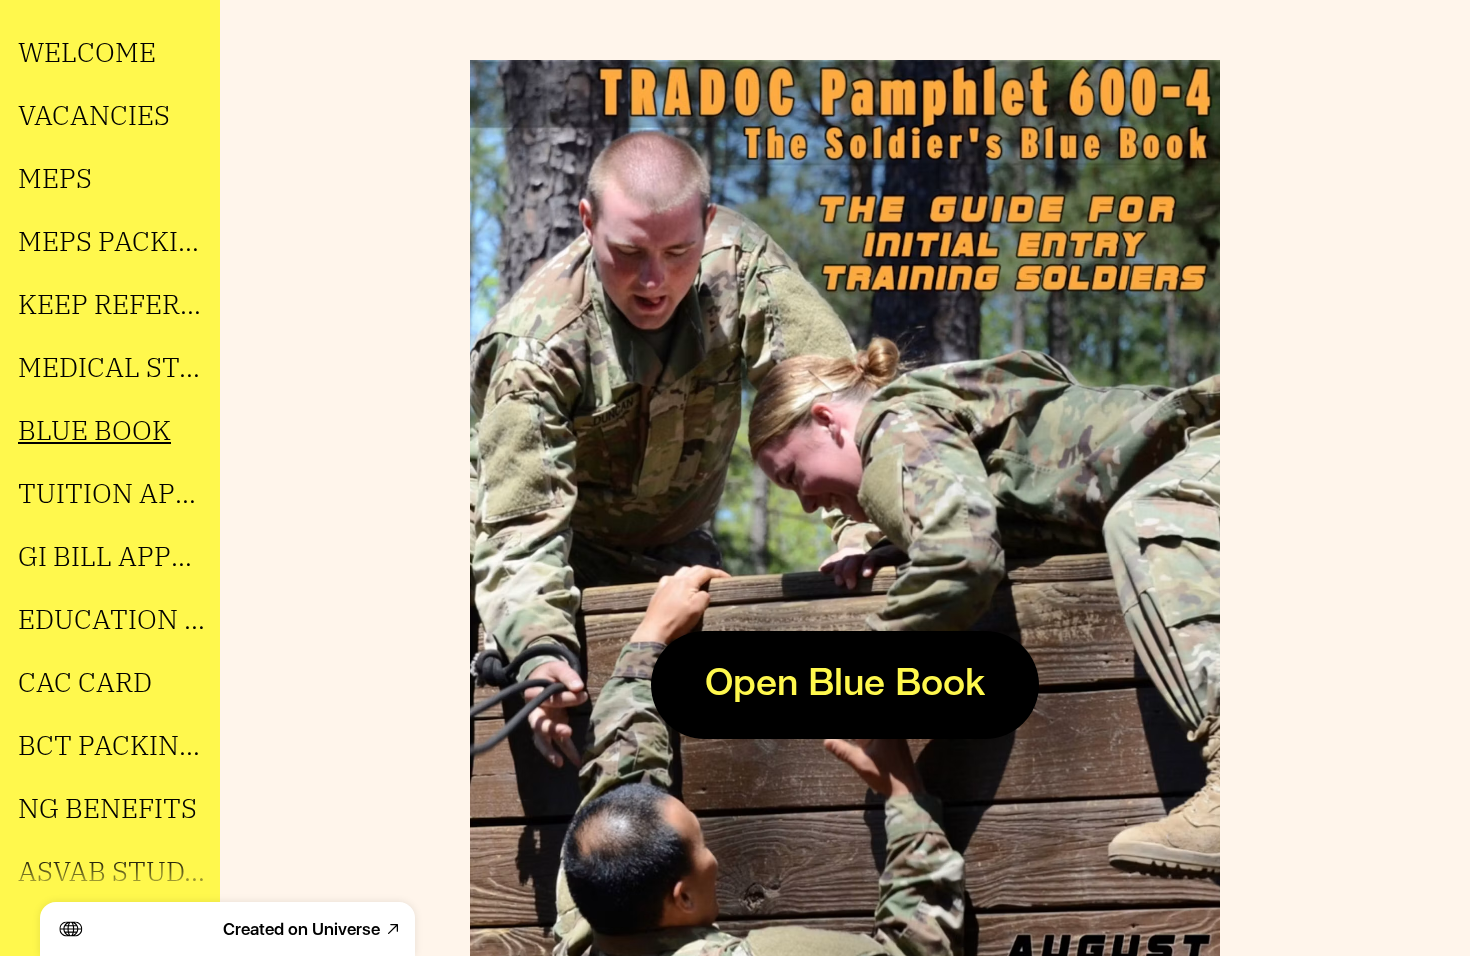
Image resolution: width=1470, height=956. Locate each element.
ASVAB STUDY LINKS (112, 870)
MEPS (55, 177)
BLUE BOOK (94, 429)
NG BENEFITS (107, 807)
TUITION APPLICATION (112, 492)
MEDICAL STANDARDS (112, 366)
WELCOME (87, 51)
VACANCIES (94, 114)
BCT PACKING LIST (112, 744)
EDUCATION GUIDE (112, 618)
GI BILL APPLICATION (112, 555)
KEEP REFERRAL (112, 303)
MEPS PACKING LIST (112, 240)
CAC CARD (85, 681)
